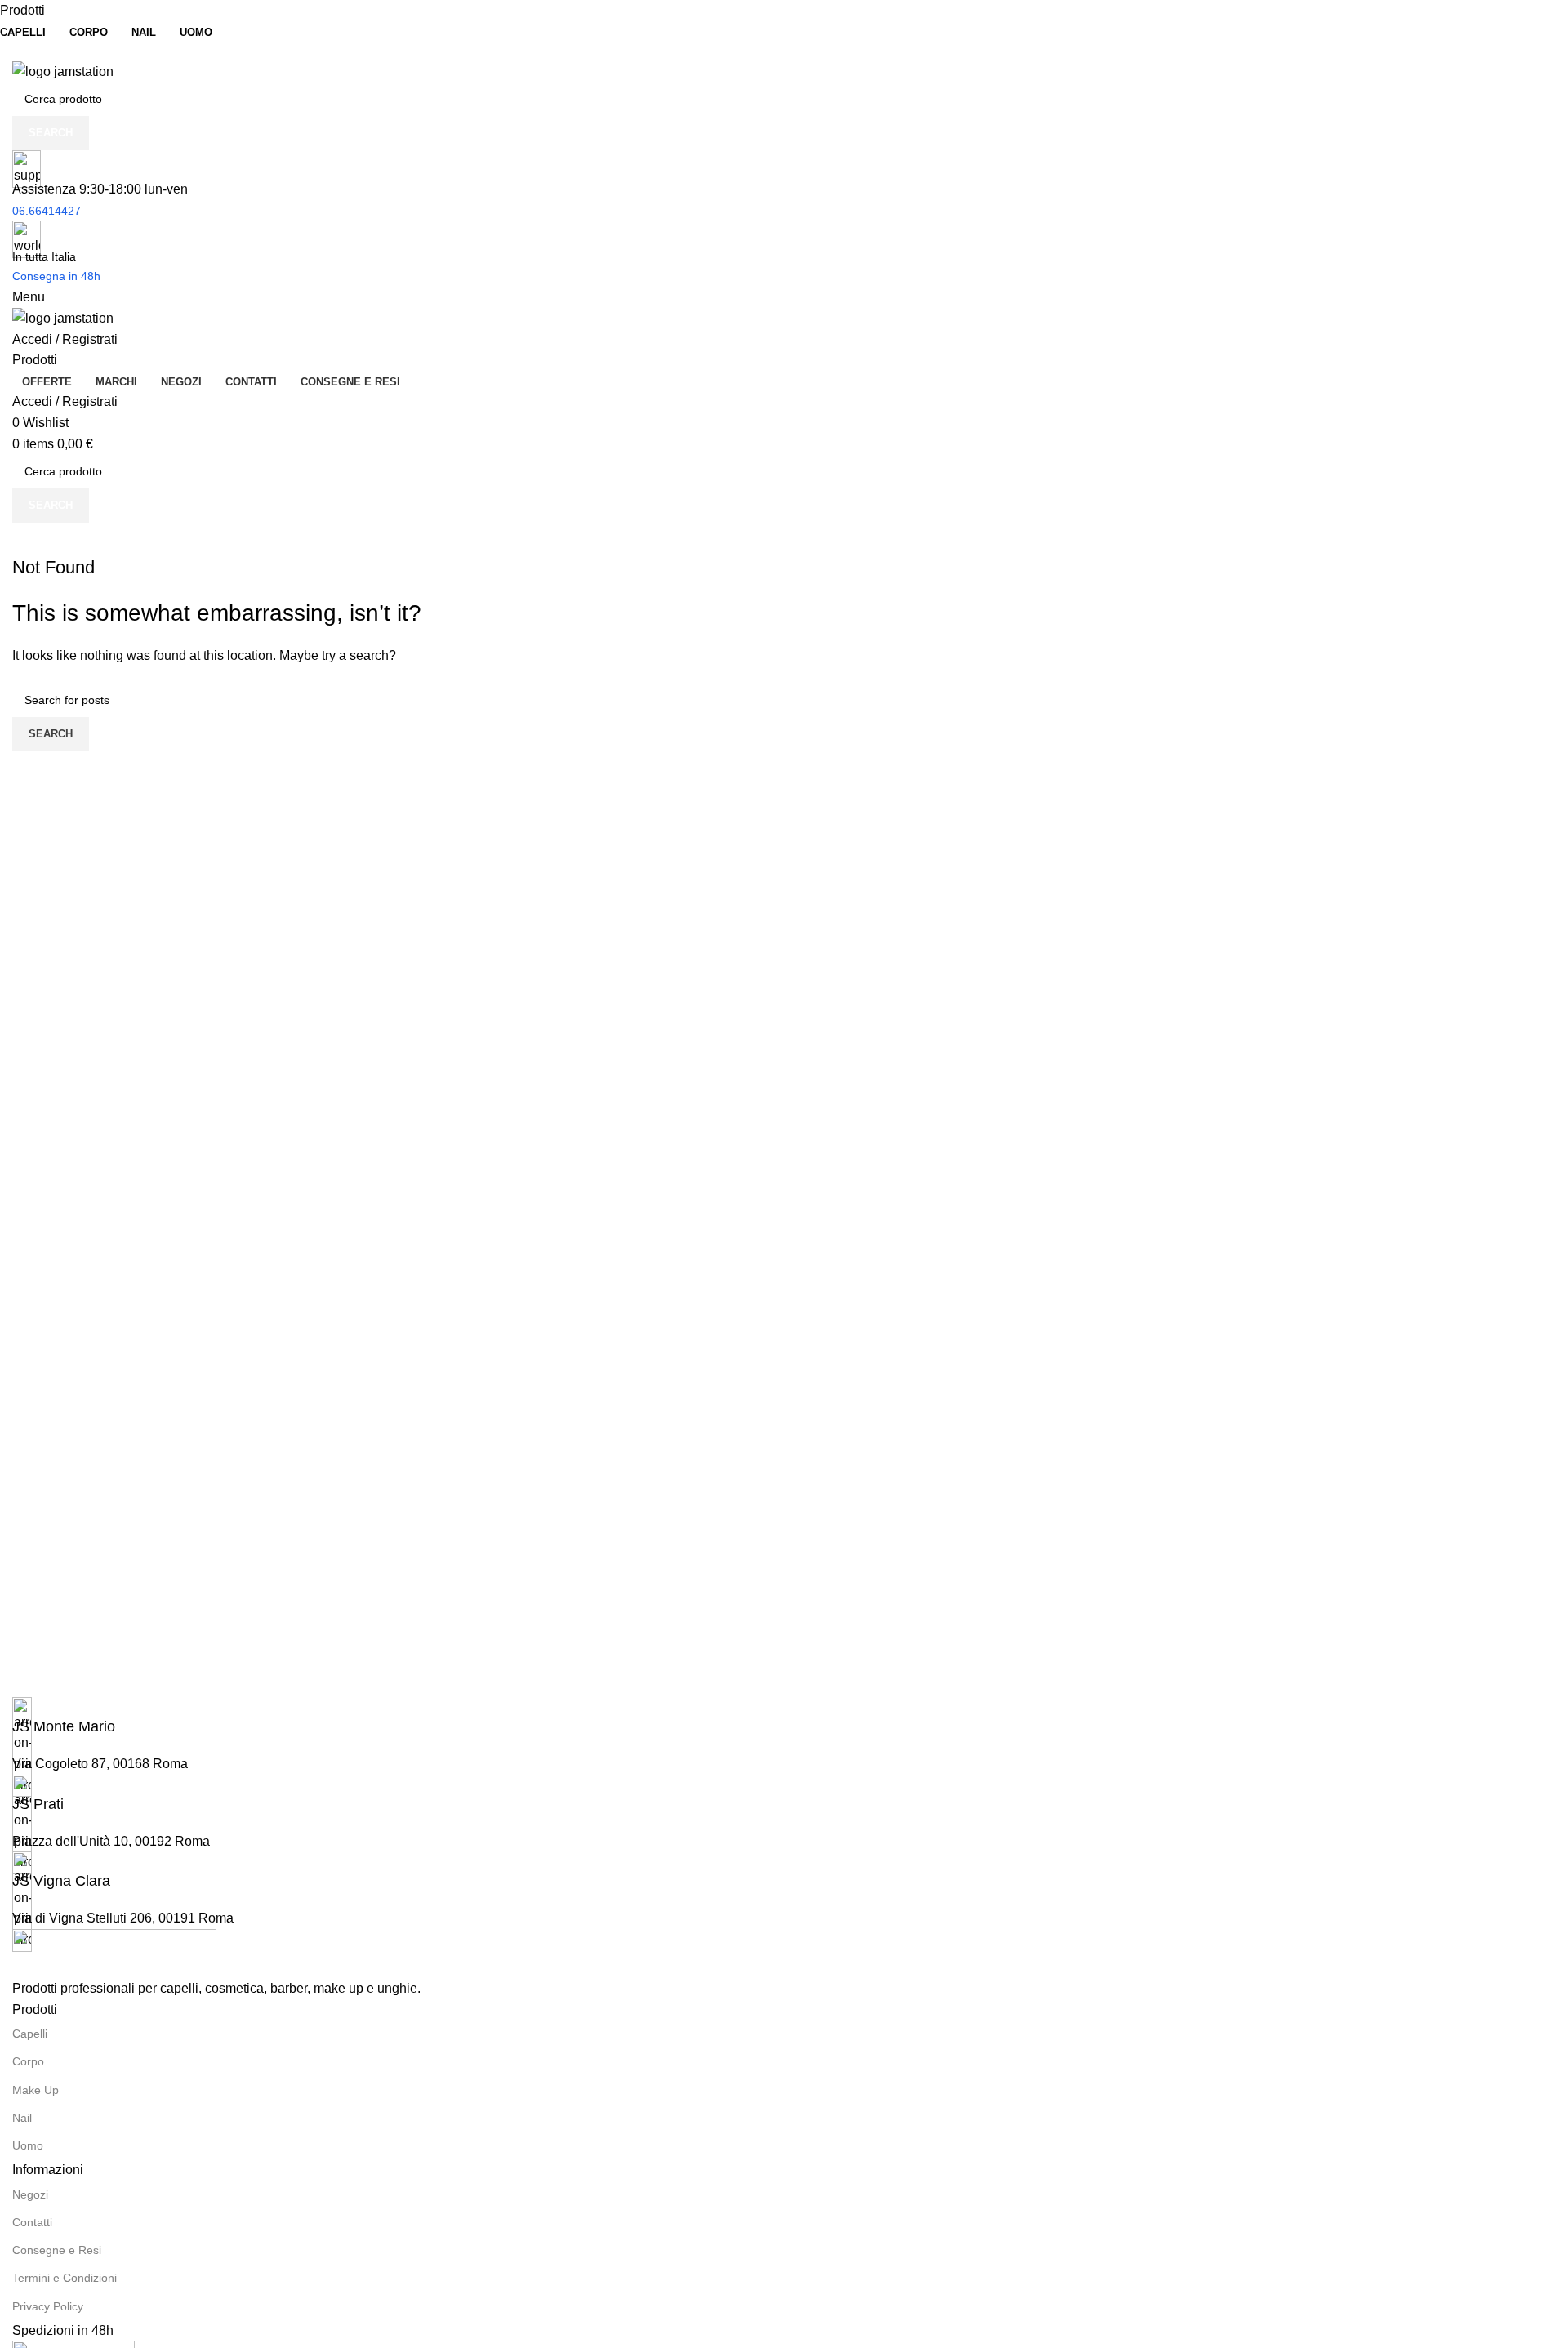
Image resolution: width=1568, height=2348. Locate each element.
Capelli (30, 2034)
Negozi (30, 2194)
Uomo (28, 2145)
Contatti (32, 2222)
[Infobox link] (784, 1717)
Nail (22, 2118)
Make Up (36, 2090)
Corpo (28, 2061)
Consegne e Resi (57, 2250)
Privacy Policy (48, 2306)
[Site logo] (63, 71)
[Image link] (114, 1952)
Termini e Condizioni (65, 2278)
